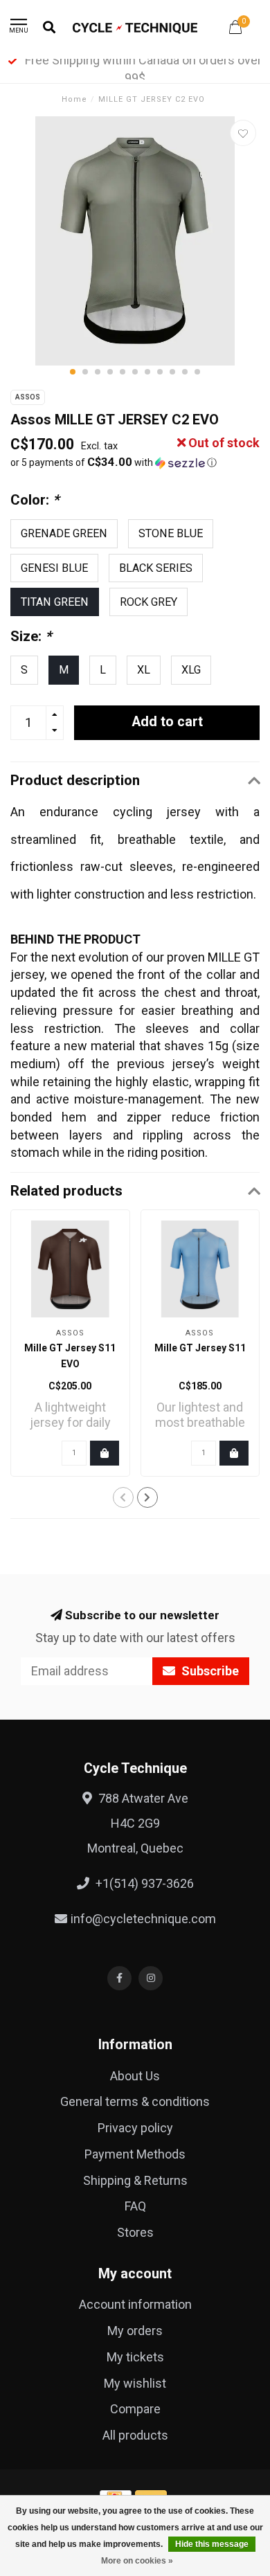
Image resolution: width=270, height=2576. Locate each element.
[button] (73, 372)
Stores (135, 2232)
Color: (35, 500)
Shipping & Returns (135, 2180)
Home (74, 99)
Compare (135, 2409)
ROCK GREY (148, 602)
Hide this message (212, 2544)
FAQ (135, 2206)
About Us (135, 2076)
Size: (31, 636)
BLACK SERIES (156, 568)
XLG (191, 670)
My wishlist (135, 2383)
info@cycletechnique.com (143, 1919)
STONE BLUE (171, 533)
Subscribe (209, 1671)
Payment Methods (135, 2154)
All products (135, 2435)
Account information (135, 2304)
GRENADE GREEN (64, 533)
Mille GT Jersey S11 (200, 1348)
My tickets (135, 2357)
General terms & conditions (135, 2101)
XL (144, 670)
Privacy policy (135, 2128)
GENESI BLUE (54, 568)
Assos (28, 397)
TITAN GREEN (55, 602)
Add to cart (167, 722)
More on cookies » (137, 2561)
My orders (135, 2331)
